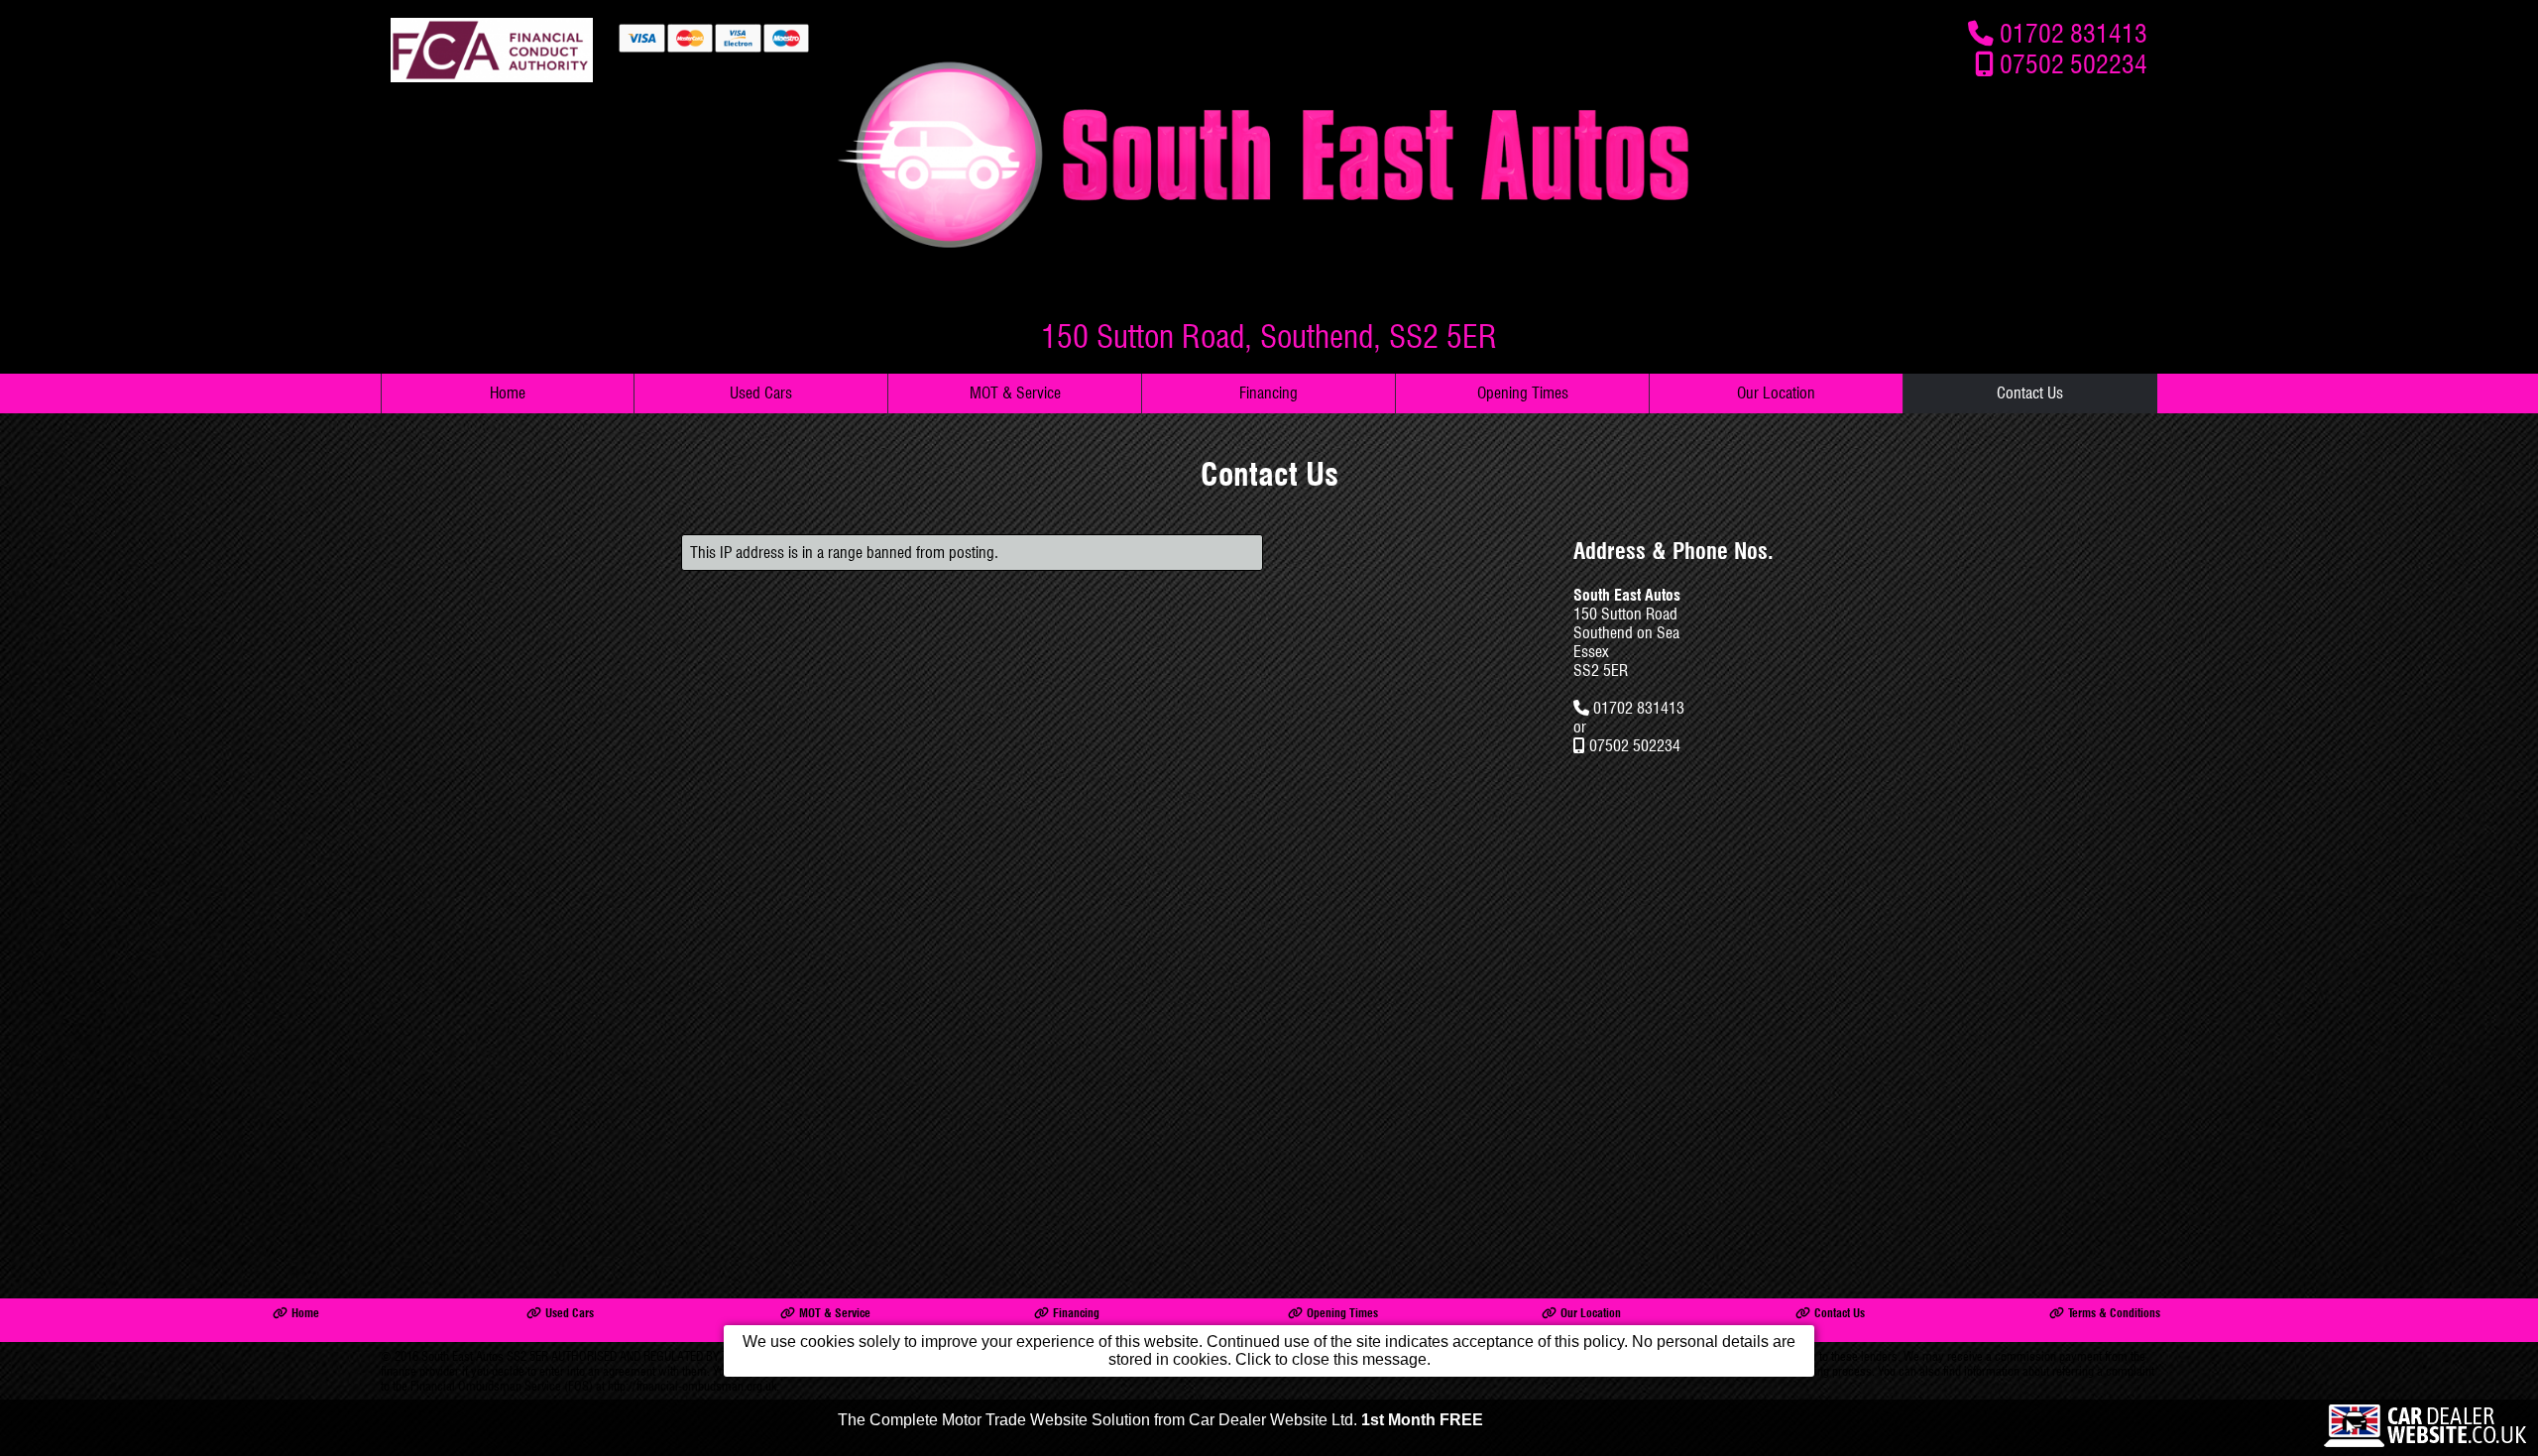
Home (508, 393)
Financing (1269, 393)
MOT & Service (1015, 393)
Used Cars (761, 393)
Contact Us (2030, 393)
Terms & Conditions (2114, 1313)
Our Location (1776, 393)
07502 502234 (2074, 64)
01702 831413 (2074, 33)
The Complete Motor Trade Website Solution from (1160, 1420)
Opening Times (1523, 393)
